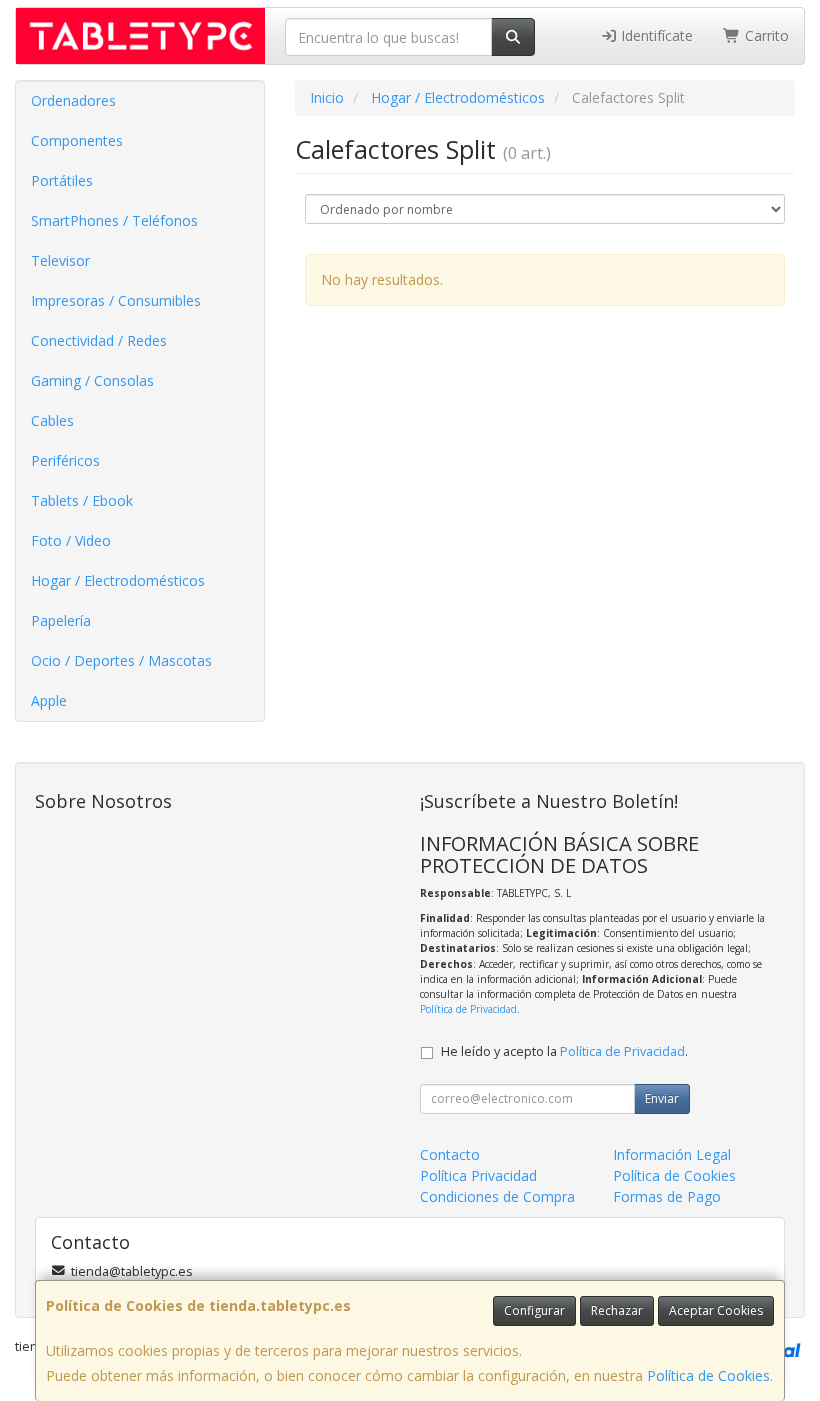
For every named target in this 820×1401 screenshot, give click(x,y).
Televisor (60, 260)
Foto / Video (71, 540)
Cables (52, 420)
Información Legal (672, 1154)
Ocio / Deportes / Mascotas (121, 660)
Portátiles (62, 180)
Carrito (765, 35)
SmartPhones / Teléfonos (114, 220)
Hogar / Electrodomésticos (118, 580)
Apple (49, 700)
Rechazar (617, 1310)
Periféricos (65, 460)
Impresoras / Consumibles (116, 300)
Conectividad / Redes (99, 340)
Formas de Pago (667, 1196)
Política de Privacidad (468, 1009)
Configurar (534, 1310)
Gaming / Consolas (92, 380)
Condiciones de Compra (497, 1196)
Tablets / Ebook (82, 500)
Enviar (662, 1098)
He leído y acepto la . (564, 1051)
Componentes (77, 140)
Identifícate (655, 35)
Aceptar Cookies (716, 1310)
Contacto (450, 1154)
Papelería (61, 620)
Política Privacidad (478, 1175)
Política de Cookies (708, 1375)
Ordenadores (73, 100)
